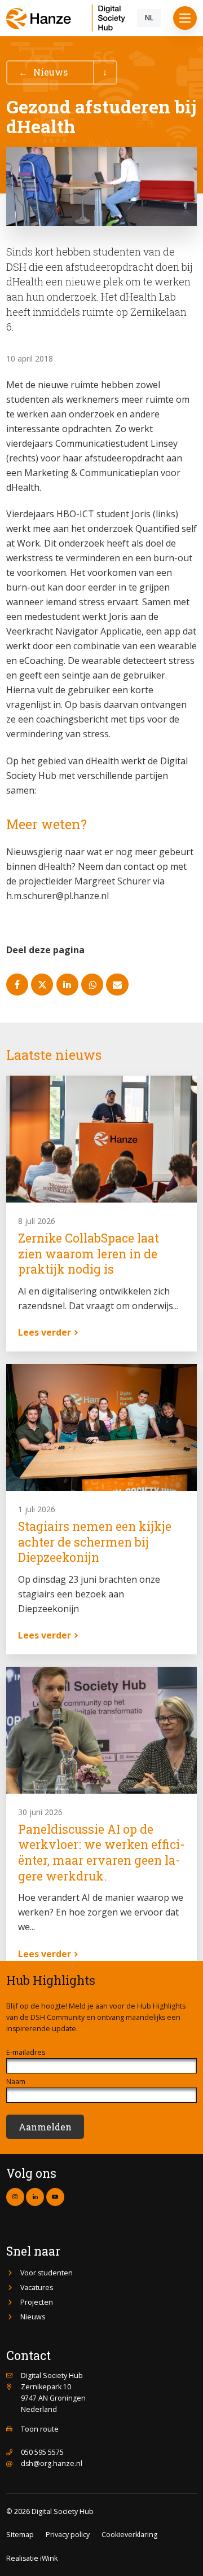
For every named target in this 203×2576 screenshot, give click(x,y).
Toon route (40, 2429)
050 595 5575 (42, 2452)
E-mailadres (26, 2052)
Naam (16, 2082)
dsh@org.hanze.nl (52, 2463)
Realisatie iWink (32, 2558)
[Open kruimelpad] (105, 72)
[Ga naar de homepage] (69, 18)
